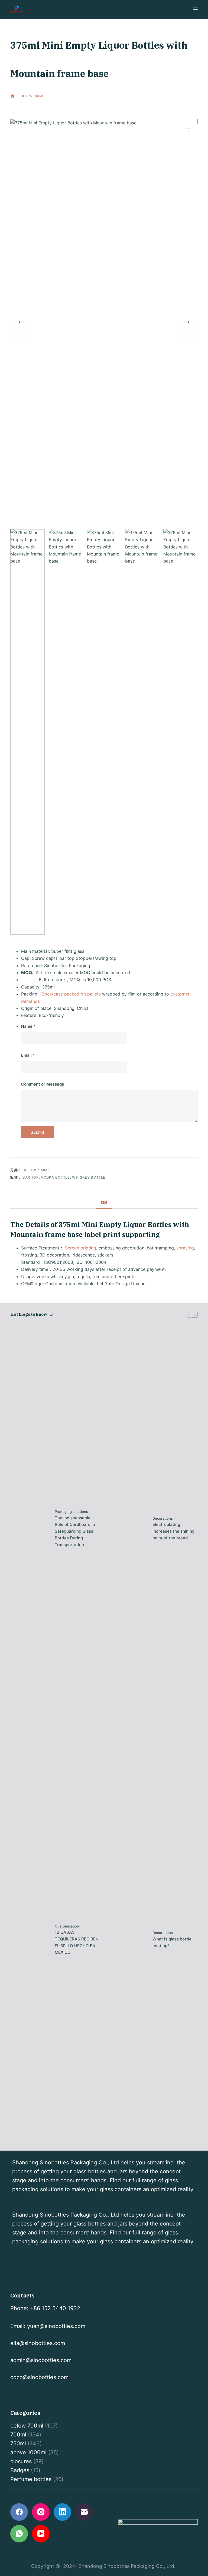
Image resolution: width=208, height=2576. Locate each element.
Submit (38, 1132)
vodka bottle (55, 1177)
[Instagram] (41, 2512)
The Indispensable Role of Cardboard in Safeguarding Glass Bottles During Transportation (75, 1531)
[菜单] (195, 9)
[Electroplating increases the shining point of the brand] (128, 1529)
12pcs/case (51, 994)
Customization (67, 1926)
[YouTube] (41, 2534)
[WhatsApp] (19, 2534)
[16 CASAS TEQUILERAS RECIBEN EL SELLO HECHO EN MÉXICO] (30, 1940)
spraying (185, 1248)
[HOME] (12, 96)
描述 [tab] (104, 1202)
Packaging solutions (71, 1512)
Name (28, 1026)
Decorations (163, 1518)
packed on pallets (82, 994)
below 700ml (56, 106)
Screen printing (80, 1248)
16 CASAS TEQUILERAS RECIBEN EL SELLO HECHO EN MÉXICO (77, 1942)
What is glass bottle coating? (172, 1942)
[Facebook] (19, 2512)
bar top (31, 1177)
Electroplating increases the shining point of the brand (173, 1531)
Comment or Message (43, 1084)
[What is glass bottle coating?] (128, 1940)
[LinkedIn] (62, 2512)
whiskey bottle (89, 1177)
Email (28, 1055)
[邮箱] (84, 2512)
